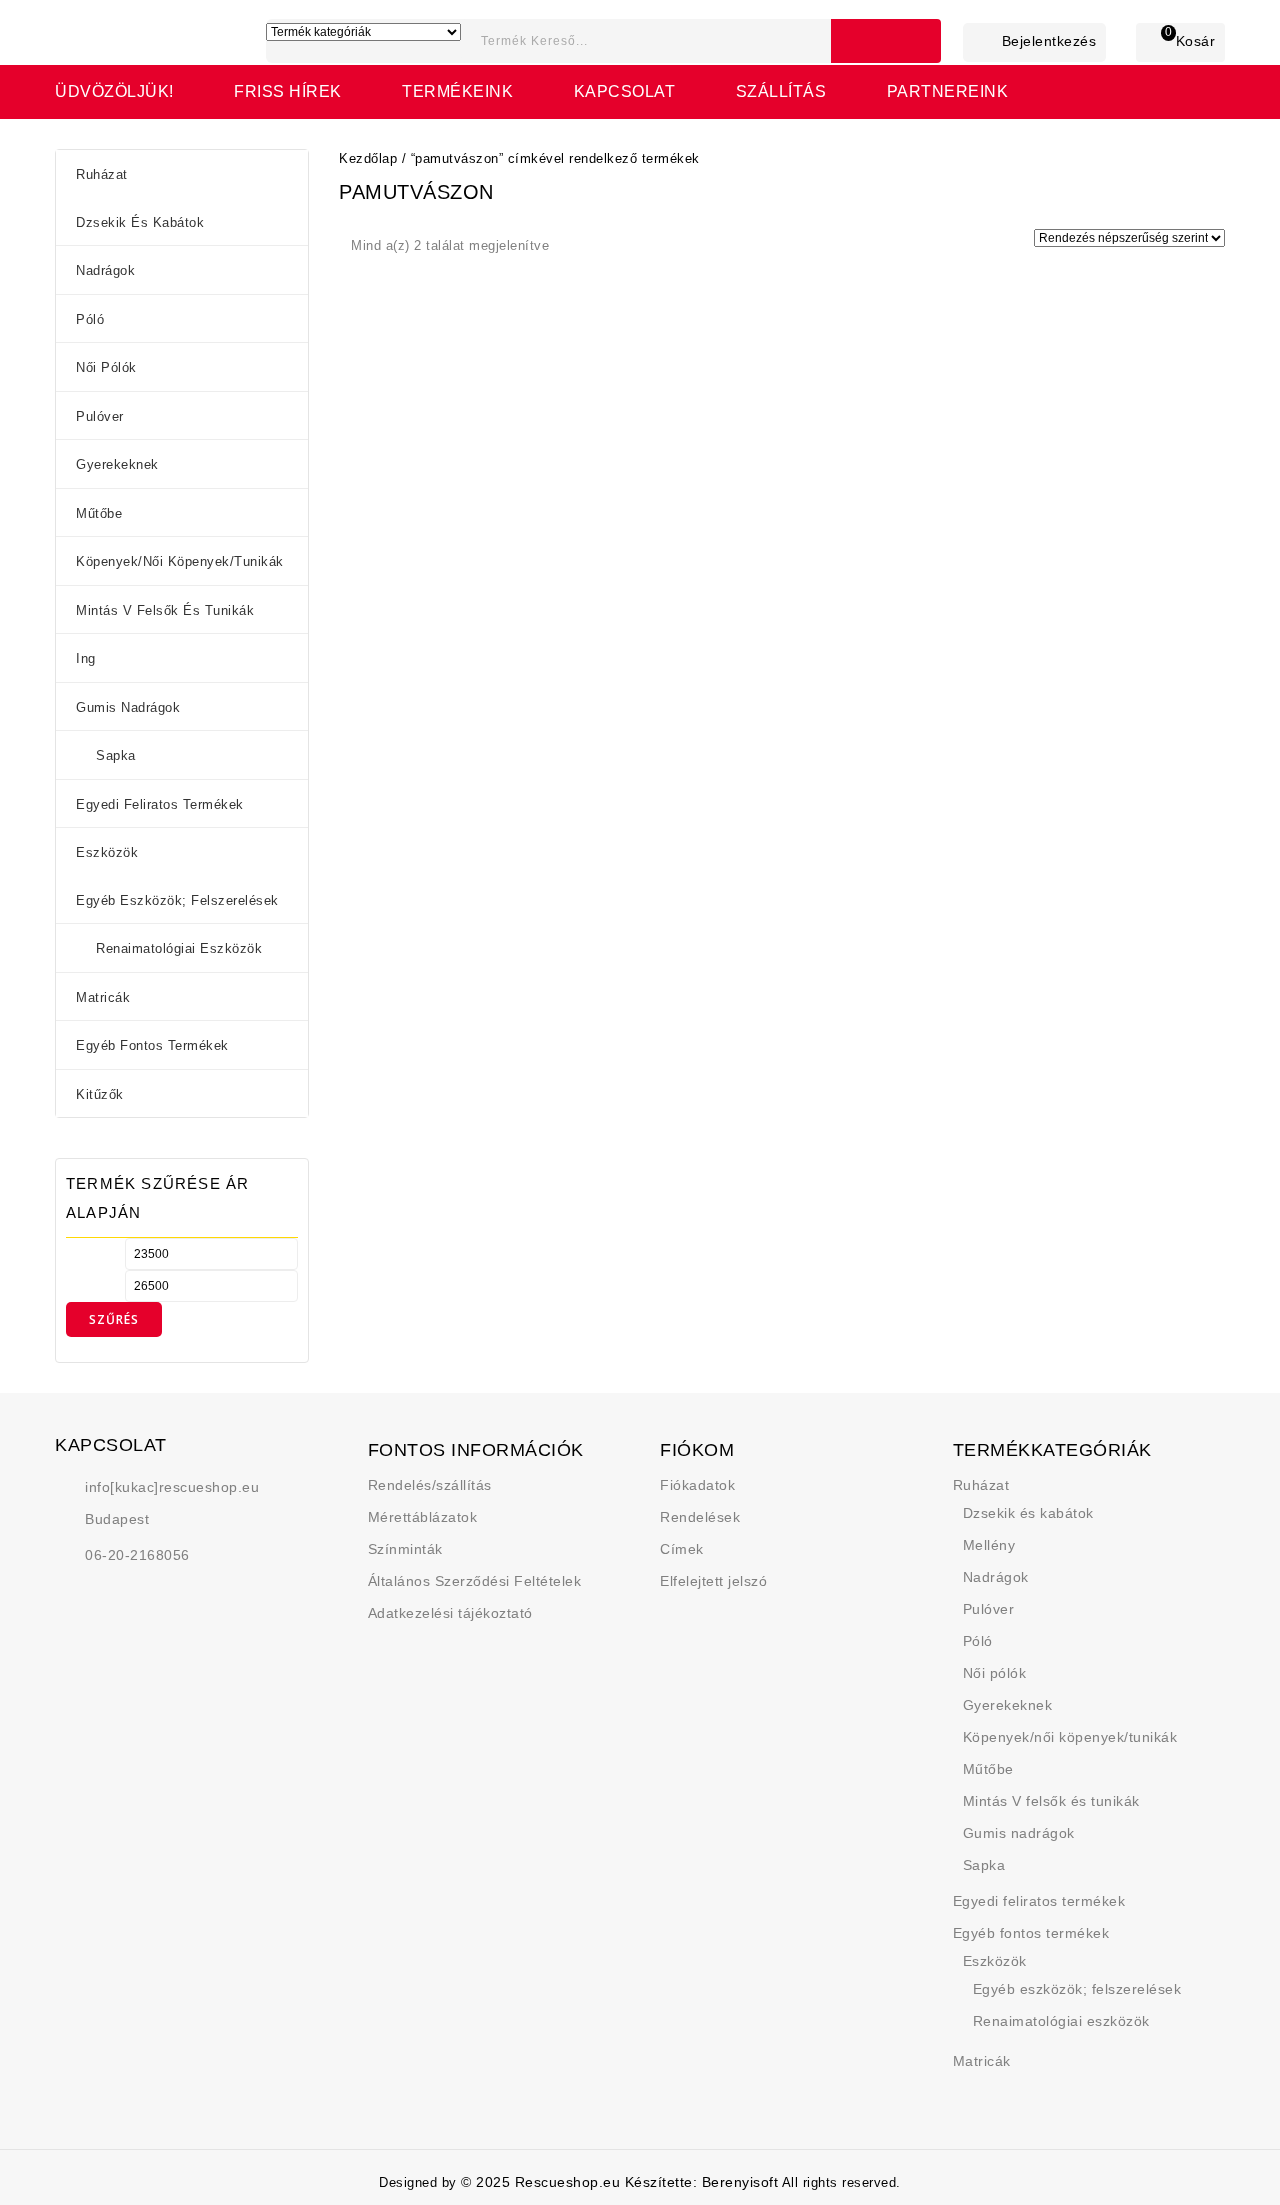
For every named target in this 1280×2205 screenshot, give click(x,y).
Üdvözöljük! (114, 91)
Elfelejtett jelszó (713, 1581)
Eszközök (107, 852)
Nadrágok (105, 270)
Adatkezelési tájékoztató (450, 1613)
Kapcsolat (625, 91)
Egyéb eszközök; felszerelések (177, 900)
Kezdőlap (368, 158)
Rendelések (700, 1517)
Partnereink (948, 91)
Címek (682, 1549)
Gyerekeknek (117, 464)
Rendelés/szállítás (430, 1485)
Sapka (116, 755)
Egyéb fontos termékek (152, 1045)
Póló (90, 319)
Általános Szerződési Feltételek (475, 1581)
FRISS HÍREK (288, 91)
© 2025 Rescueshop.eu (543, 2182)
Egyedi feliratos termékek (160, 804)
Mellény (989, 1545)
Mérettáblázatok (423, 1517)
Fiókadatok (697, 1485)
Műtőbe (99, 513)
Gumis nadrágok (128, 707)
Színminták (405, 1549)
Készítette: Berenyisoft (702, 2182)
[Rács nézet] (572, 247)
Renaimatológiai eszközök (179, 948)
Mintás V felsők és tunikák (165, 610)
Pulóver (100, 416)
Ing (86, 658)
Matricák (103, 997)
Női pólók (106, 367)
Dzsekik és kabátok (140, 222)
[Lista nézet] (602, 247)
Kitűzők (100, 1094)
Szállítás (781, 91)
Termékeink (457, 91)
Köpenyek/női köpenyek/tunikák (180, 561)
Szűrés (114, 1319)
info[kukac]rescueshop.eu (172, 1487)
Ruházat (102, 174)
